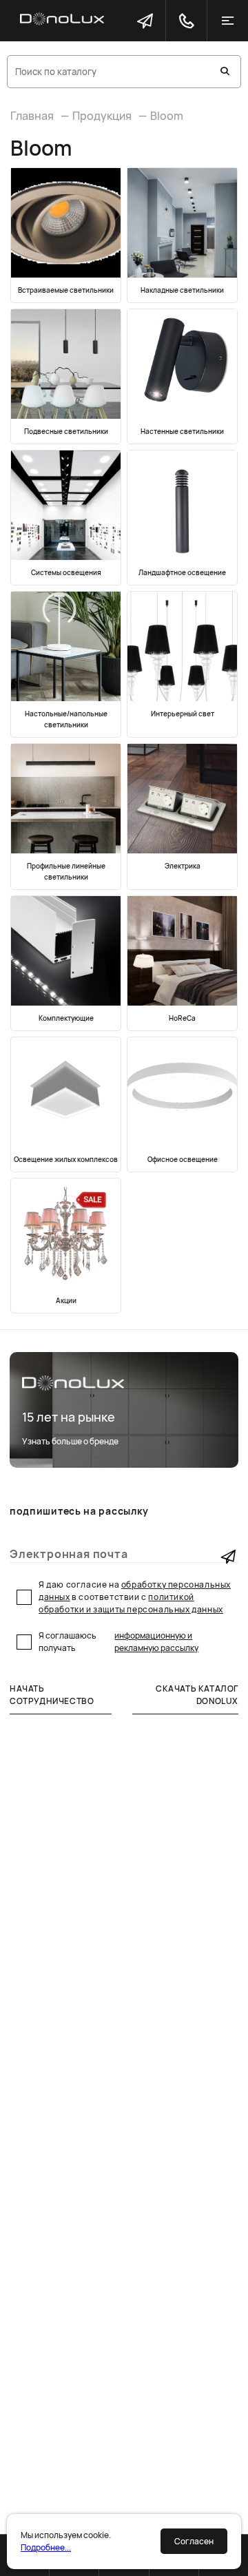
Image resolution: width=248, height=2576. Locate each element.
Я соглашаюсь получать (118, 1642)
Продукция (102, 116)
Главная (32, 116)
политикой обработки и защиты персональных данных (131, 1603)
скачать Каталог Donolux (197, 1695)
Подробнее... (46, 2547)
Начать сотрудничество (52, 1695)
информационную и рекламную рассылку (156, 1642)
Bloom (167, 116)
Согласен (194, 2541)
